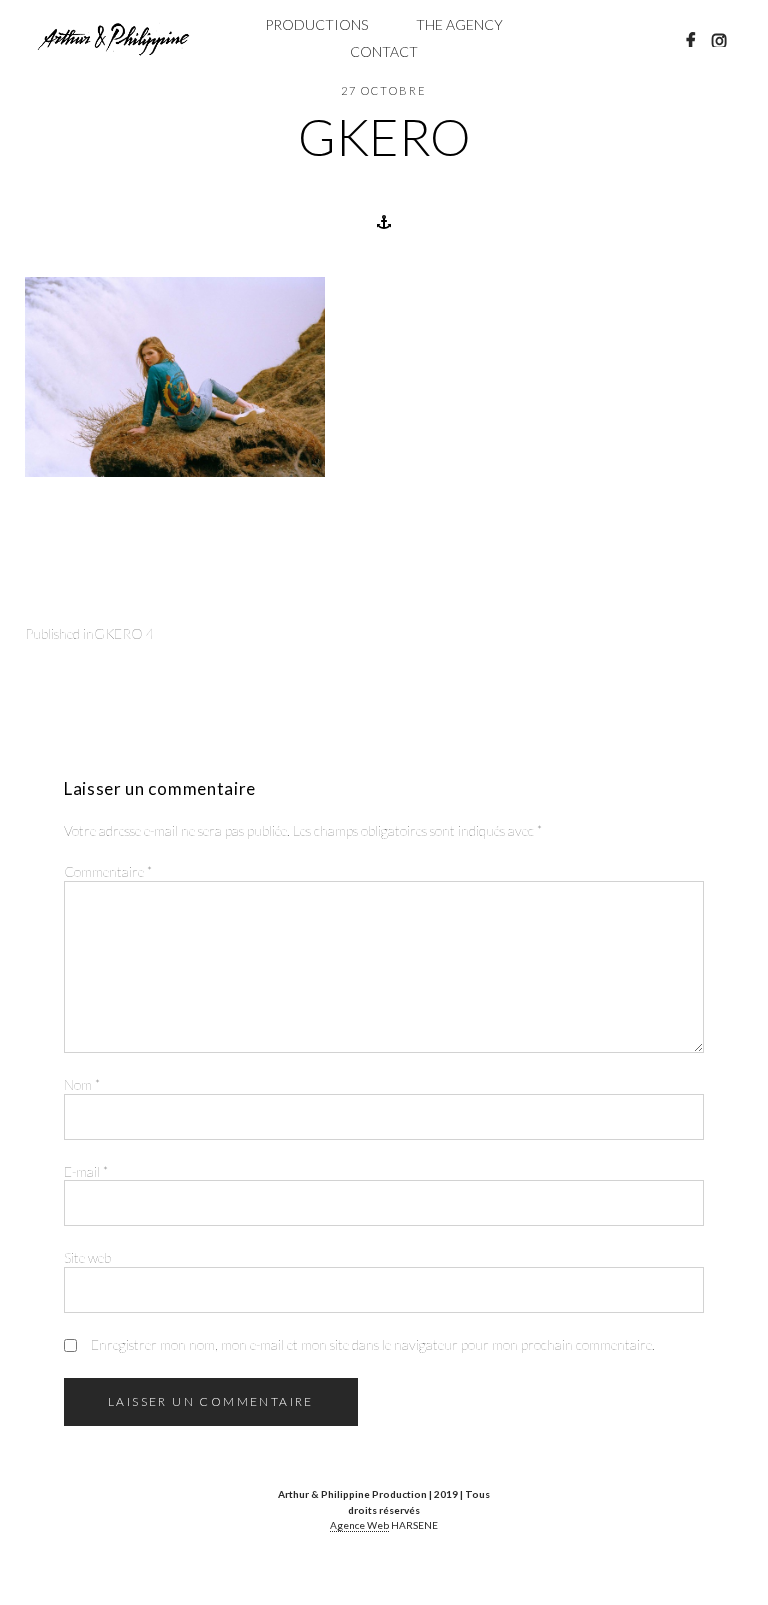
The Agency (459, 24)
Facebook (691, 39)
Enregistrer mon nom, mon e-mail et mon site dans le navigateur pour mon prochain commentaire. (373, 1345)
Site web (87, 1257)
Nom (82, 1084)
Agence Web (359, 1525)
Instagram (719, 39)
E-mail (86, 1171)
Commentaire (108, 871)
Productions (316, 24)
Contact (384, 51)
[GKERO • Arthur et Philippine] (114, 39)
